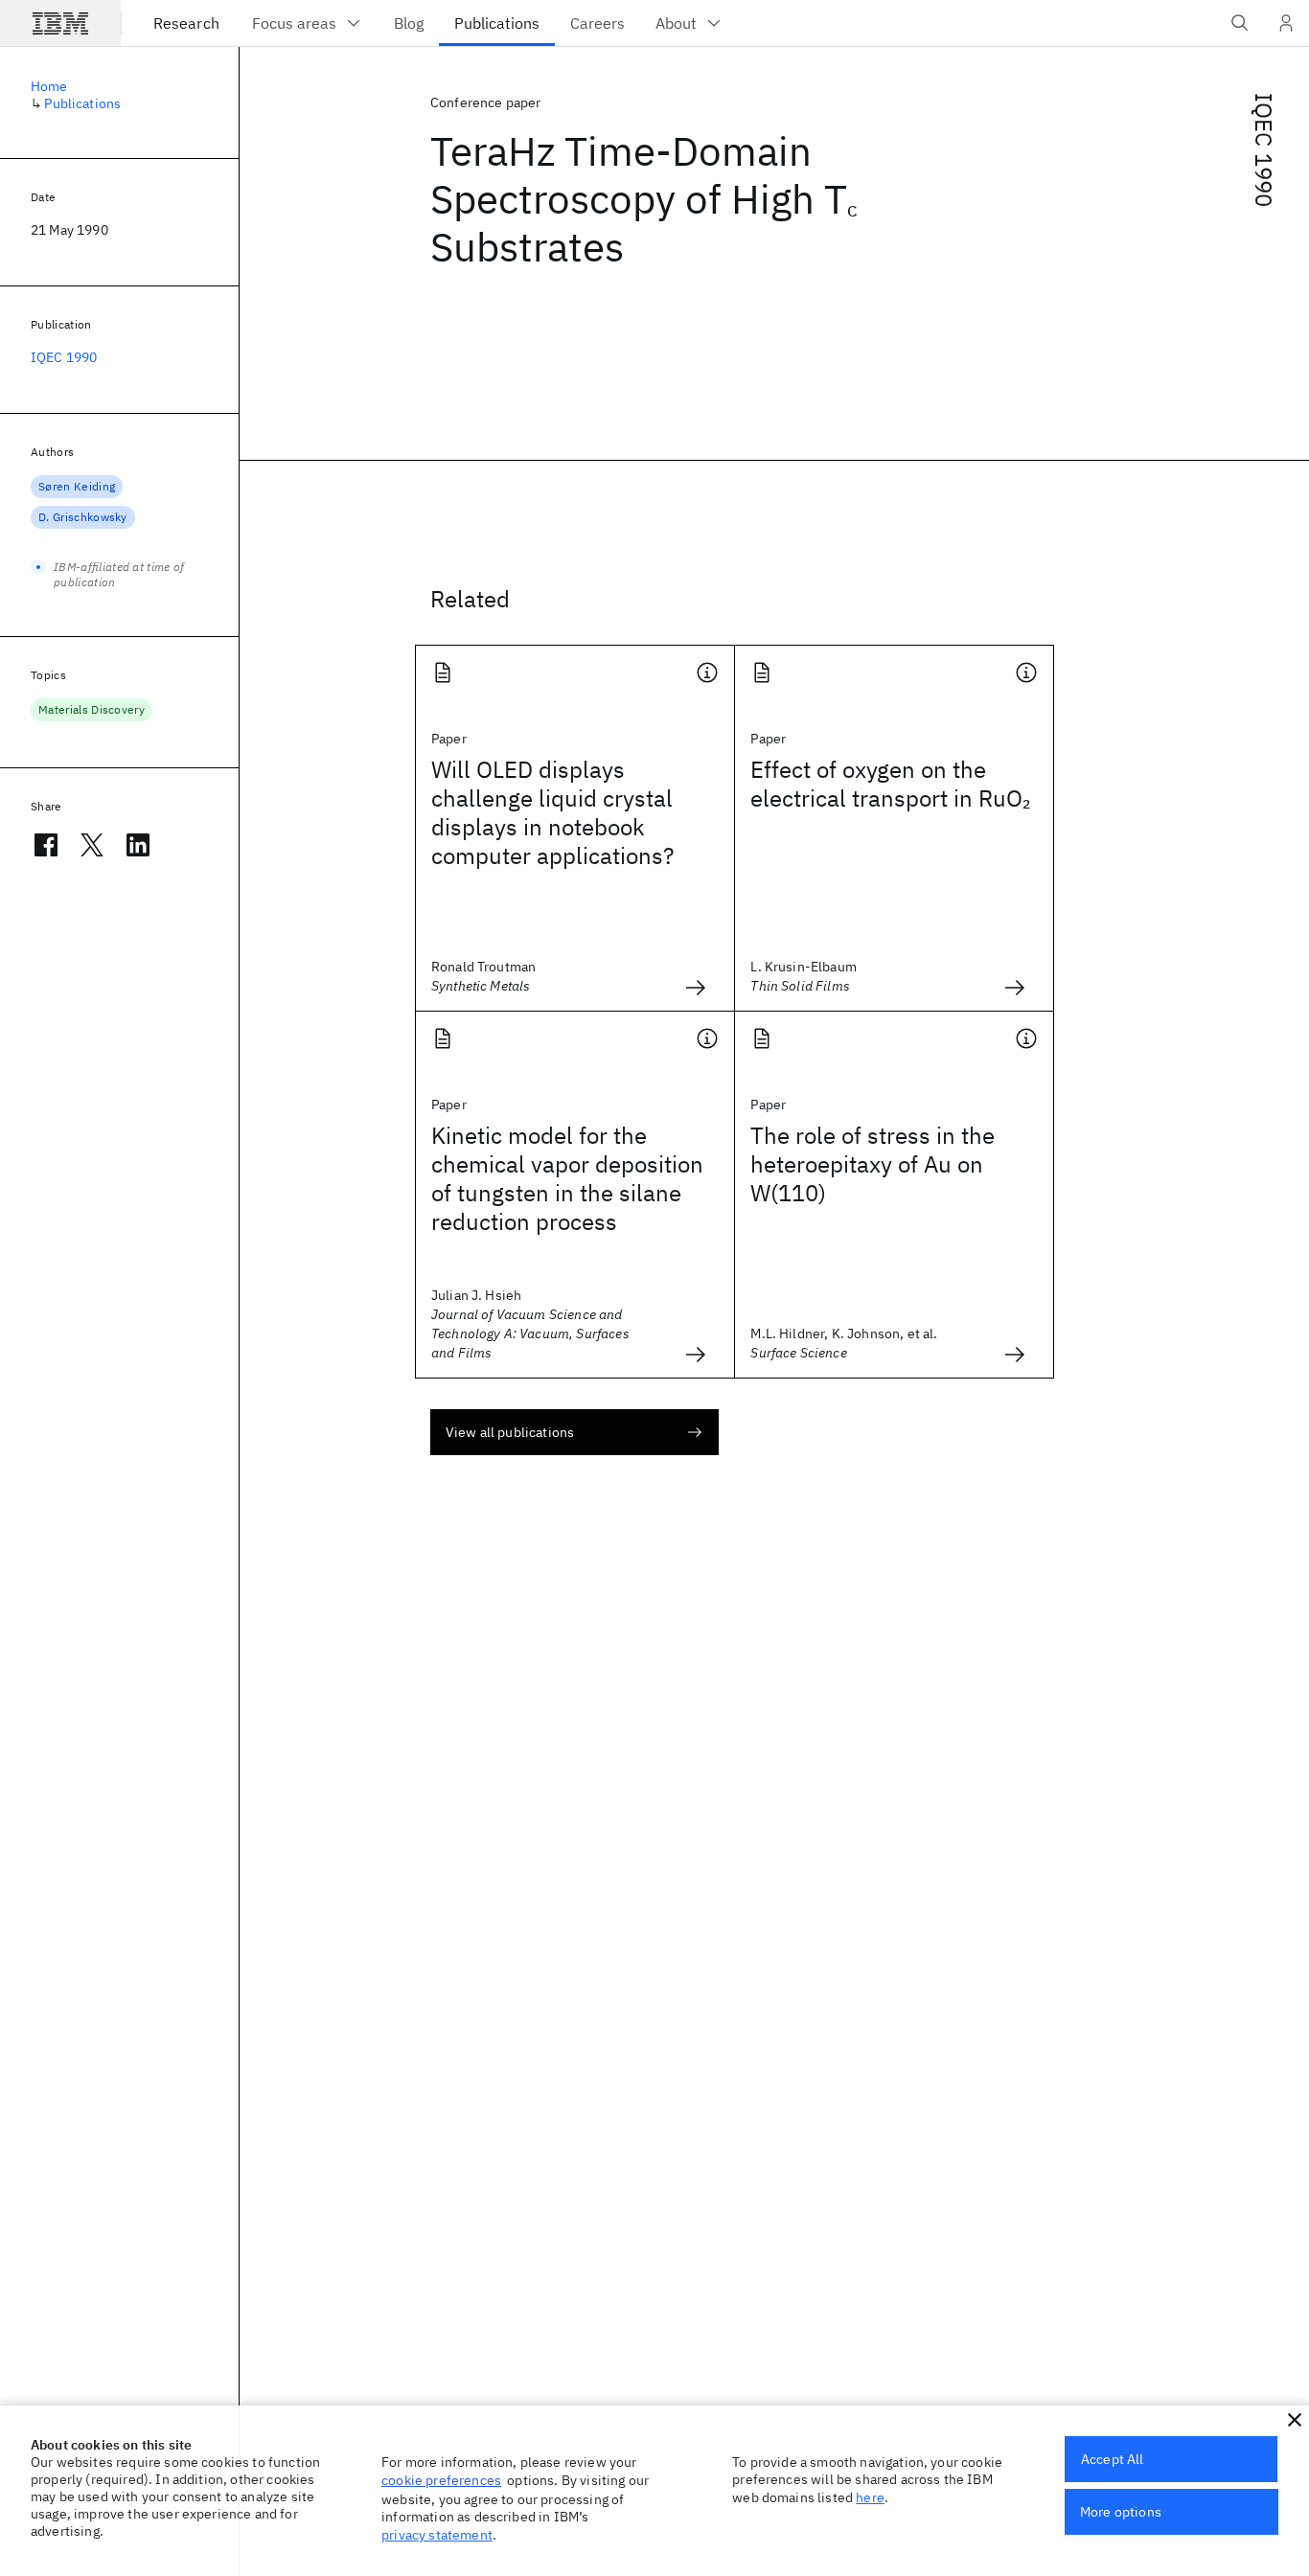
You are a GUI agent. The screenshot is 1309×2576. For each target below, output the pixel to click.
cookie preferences (441, 2480)
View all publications (510, 1432)
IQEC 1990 (1264, 150)
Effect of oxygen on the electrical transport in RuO (890, 784)
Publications (82, 103)
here (870, 2497)
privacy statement (437, 2535)
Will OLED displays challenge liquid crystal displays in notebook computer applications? (552, 812)
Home (49, 86)
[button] (1295, 2420)
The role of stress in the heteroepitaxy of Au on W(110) (873, 1164)
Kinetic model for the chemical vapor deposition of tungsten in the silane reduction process (567, 1178)
